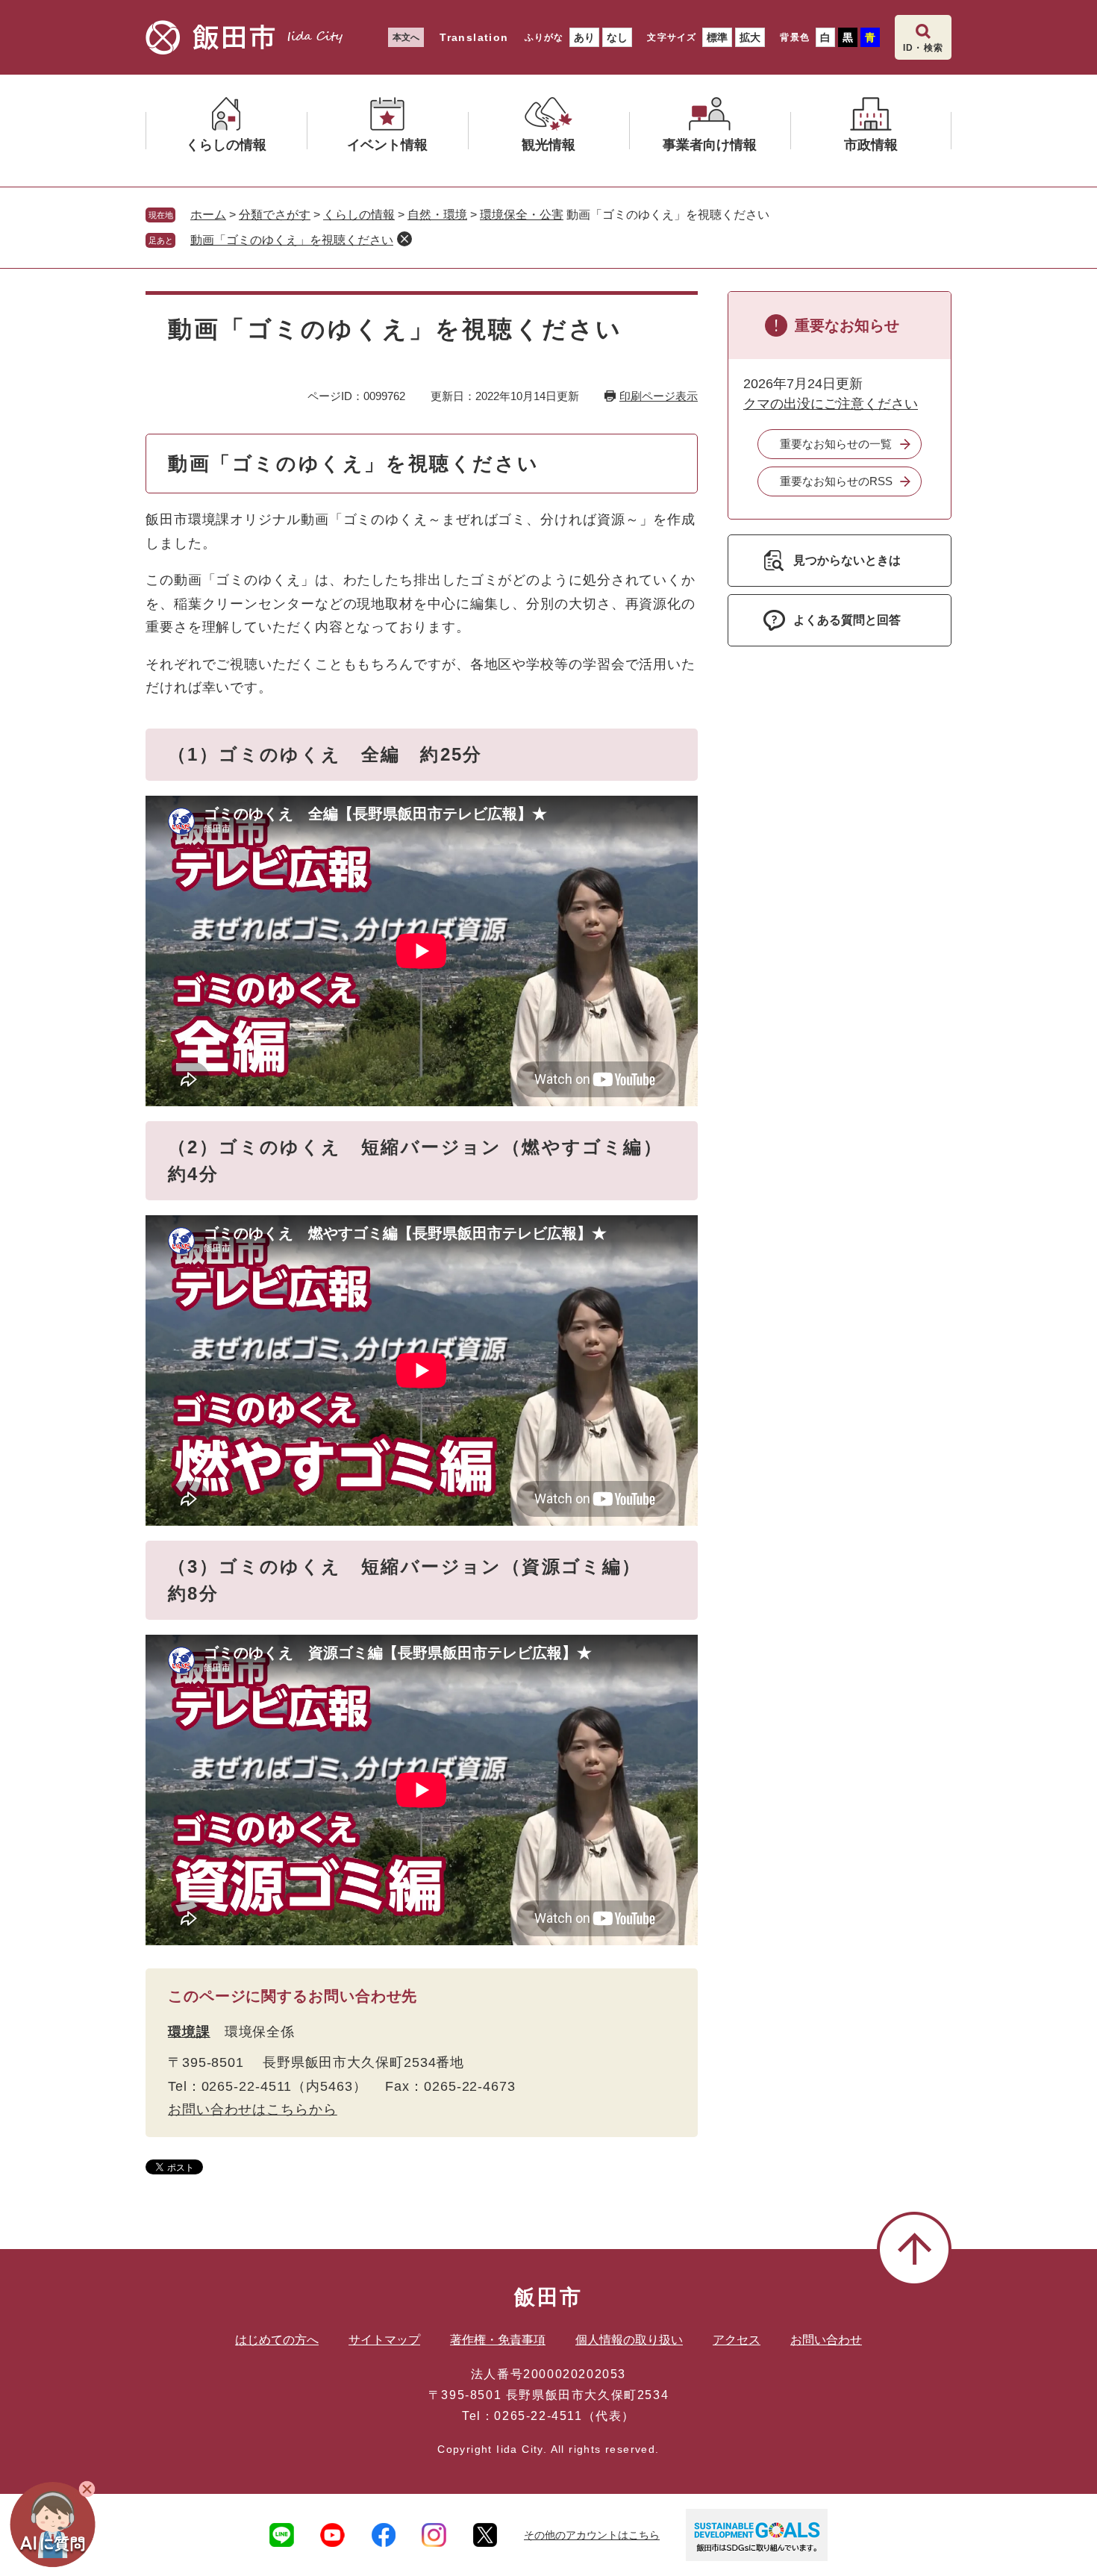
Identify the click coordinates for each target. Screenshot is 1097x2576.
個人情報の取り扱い (629, 2340)
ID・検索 (923, 48)
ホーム (208, 215)
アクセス (737, 2340)
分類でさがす (275, 215)
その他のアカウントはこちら (592, 2535)
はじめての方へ (277, 2340)
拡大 (750, 37)
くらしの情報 (359, 215)
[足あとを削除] (404, 239)
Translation (474, 37)
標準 (717, 37)
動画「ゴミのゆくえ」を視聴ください (292, 240)
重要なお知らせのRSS (836, 481)
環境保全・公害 (522, 215)
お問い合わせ (826, 2340)
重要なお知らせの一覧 (836, 444)
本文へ (406, 37)
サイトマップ (384, 2340)
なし (617, 37)
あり (584, 37)
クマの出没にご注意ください (831, 404)
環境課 (189, 2032)
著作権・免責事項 (498, 2340)
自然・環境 (437, 215)
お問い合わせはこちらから (253, 2109)
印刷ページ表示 (659, 396)
